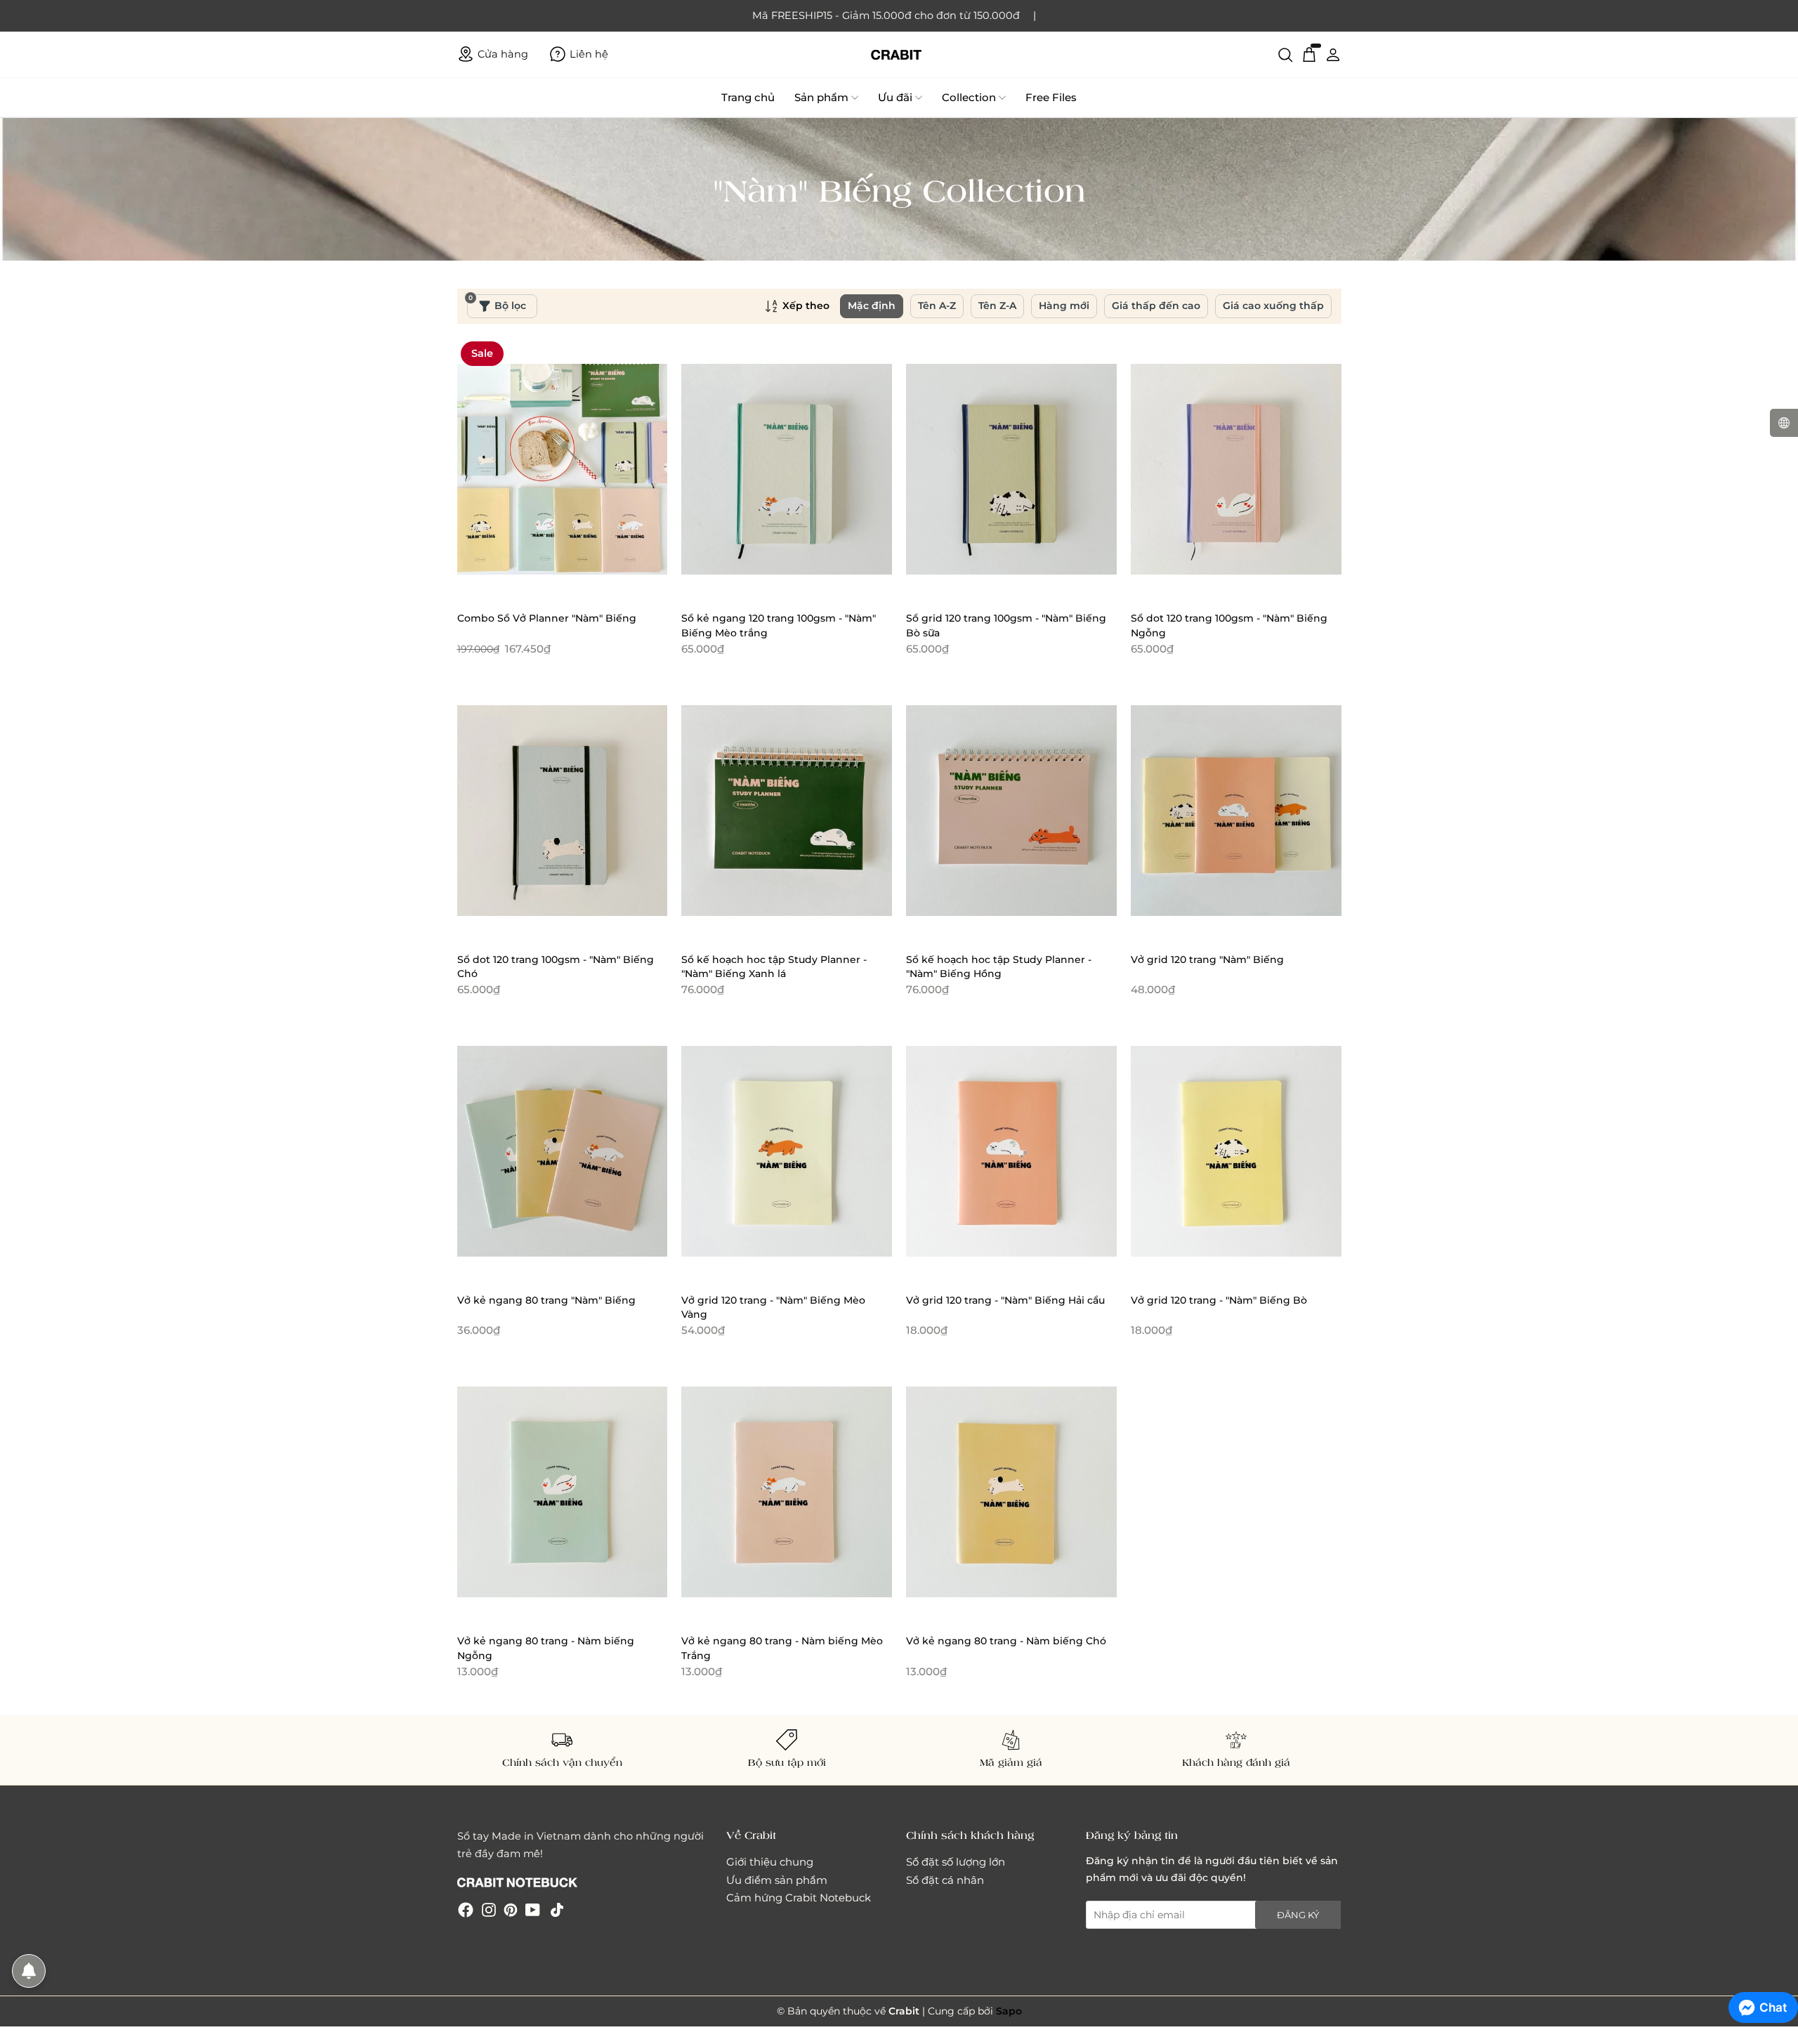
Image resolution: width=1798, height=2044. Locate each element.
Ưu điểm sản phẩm (777, 1880)
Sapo (1009, 2011)
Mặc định (872, 306)
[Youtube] (533, 1909)
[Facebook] (466, 1909)
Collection (969, 97)
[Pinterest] (511, 1909)
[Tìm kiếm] (1285, 54)
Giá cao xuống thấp (1273, 306)
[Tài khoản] (1333, 54)
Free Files (1051, 97)
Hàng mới (1064, 306)
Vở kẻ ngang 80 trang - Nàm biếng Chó (1006, 1641)
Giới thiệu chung (770, 1862)
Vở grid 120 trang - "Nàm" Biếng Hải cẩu (1005, 1300)
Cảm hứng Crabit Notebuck (799, 1898)
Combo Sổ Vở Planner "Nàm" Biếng (547, 618)
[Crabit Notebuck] (899, 54)
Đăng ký (1298, 1915)
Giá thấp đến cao (1156, 306)
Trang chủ (748, 97)
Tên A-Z (937, 306)
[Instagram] (489, 1909)
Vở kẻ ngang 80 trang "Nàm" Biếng (546, 1300)
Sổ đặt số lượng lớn (956, 1862)
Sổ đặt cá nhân (945, 1880)
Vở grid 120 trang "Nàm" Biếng (1207, 959)
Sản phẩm (821, 97)
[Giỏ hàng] (1309, 54)
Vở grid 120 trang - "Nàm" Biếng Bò (1219, 1300)
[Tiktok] (557, 1909)
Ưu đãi (895, 97)
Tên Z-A (997, 306)
